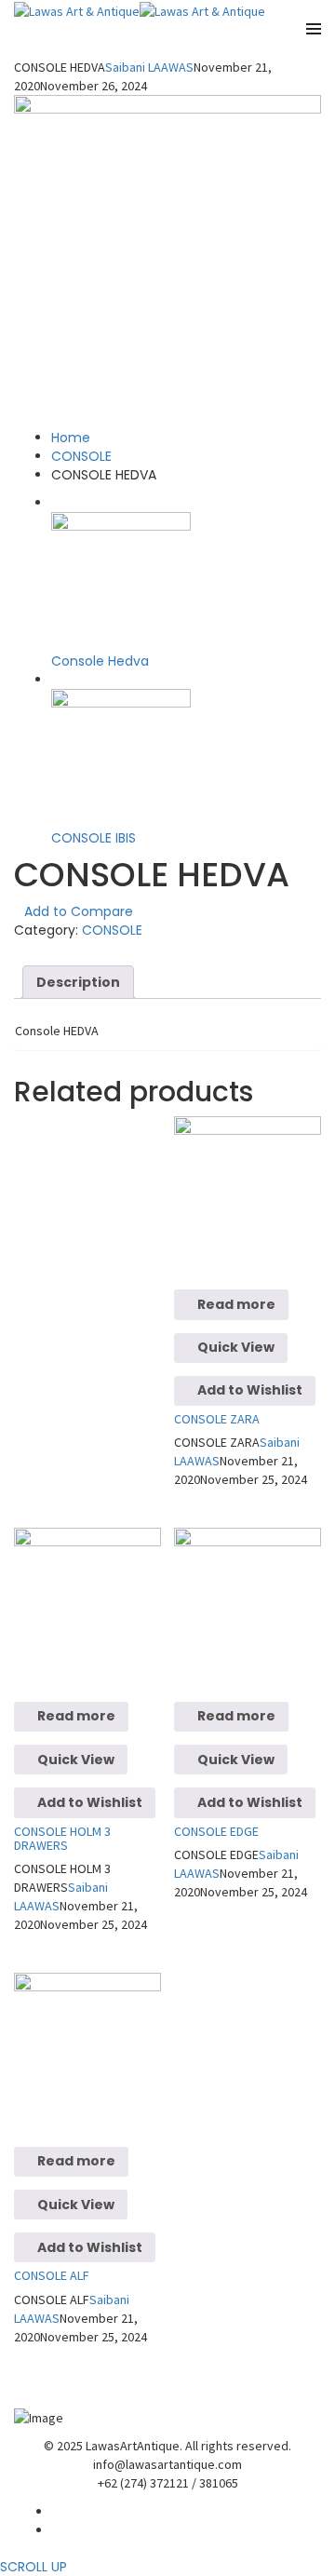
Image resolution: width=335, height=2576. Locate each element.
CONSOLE (81, 456)
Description (78, 982)
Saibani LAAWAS (149, 67)
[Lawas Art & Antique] (77, 9)
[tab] (78, 982)
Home (71, 438)
